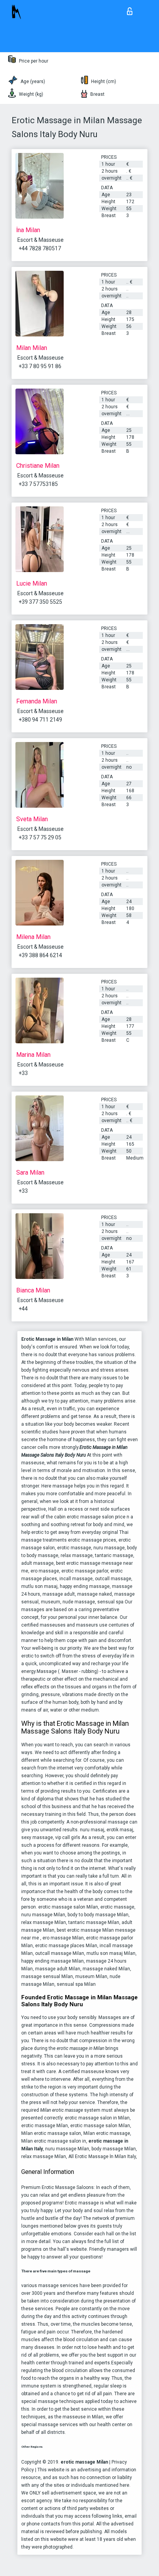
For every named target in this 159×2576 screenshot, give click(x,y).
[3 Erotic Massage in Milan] (40, 304)
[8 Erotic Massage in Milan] (40, 1128)
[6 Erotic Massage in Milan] (40, 775)
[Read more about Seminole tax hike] (131, 9)
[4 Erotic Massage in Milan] (40, 657)
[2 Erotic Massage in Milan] (40, 893)
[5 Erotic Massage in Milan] (40, 1010)
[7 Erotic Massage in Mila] (40, 1246)
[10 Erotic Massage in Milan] (40, 421)
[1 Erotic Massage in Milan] (40, 186)
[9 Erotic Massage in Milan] (40, 539)
